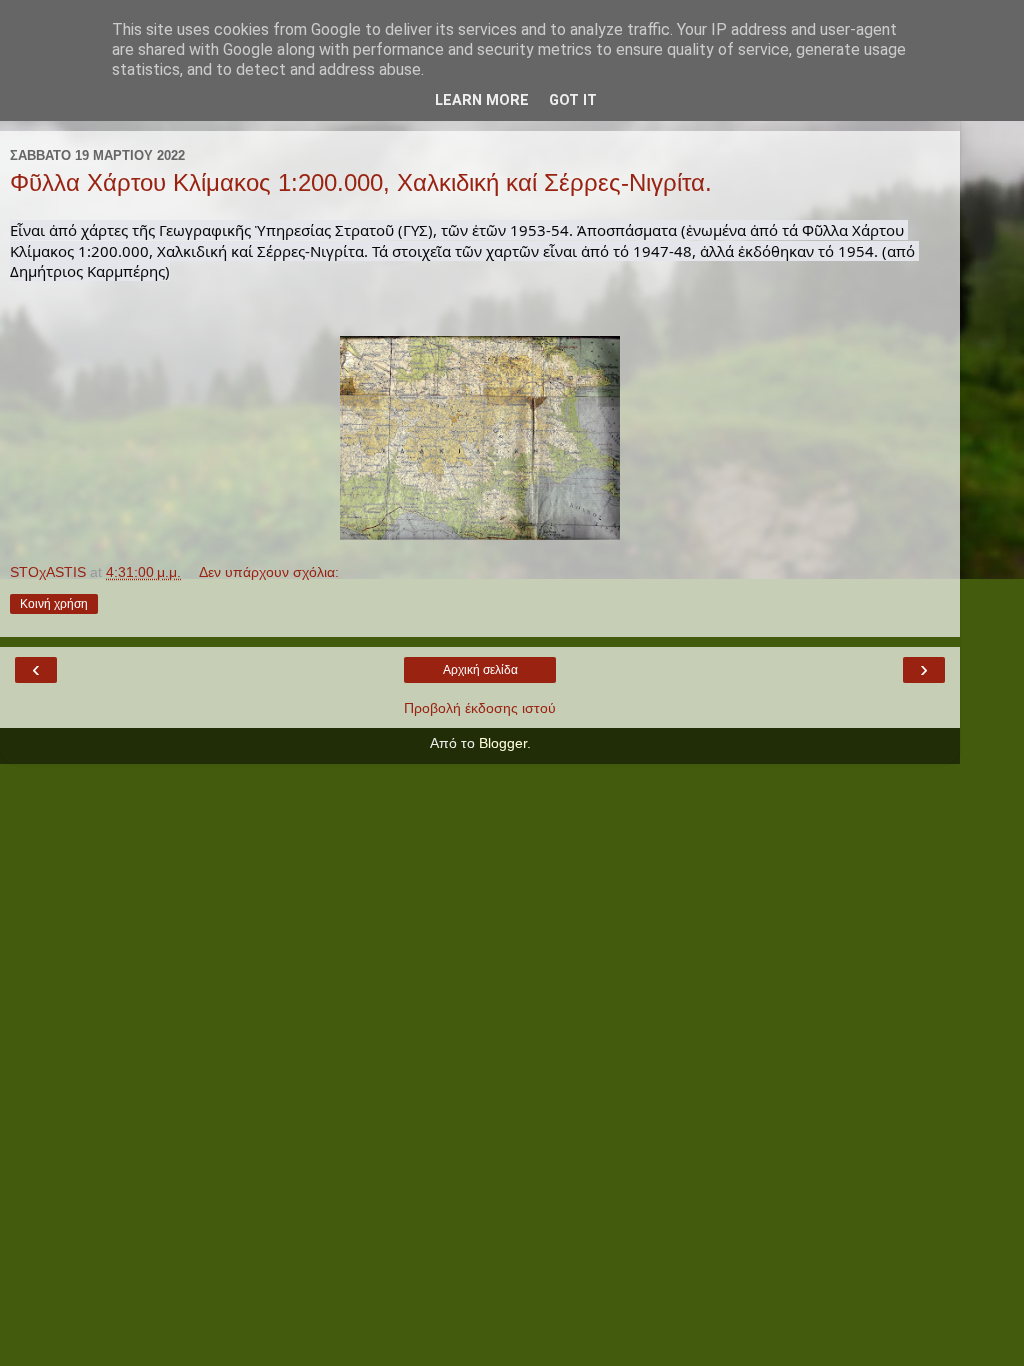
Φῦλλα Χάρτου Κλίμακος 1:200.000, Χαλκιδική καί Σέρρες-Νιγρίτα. (361, 182)
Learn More (482, 100)
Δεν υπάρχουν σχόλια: (269, 572)
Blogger (503, 743)
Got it (573, 100)
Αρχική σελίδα (480, 670)
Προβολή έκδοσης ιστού (480, 708)
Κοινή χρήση (54, 604)
